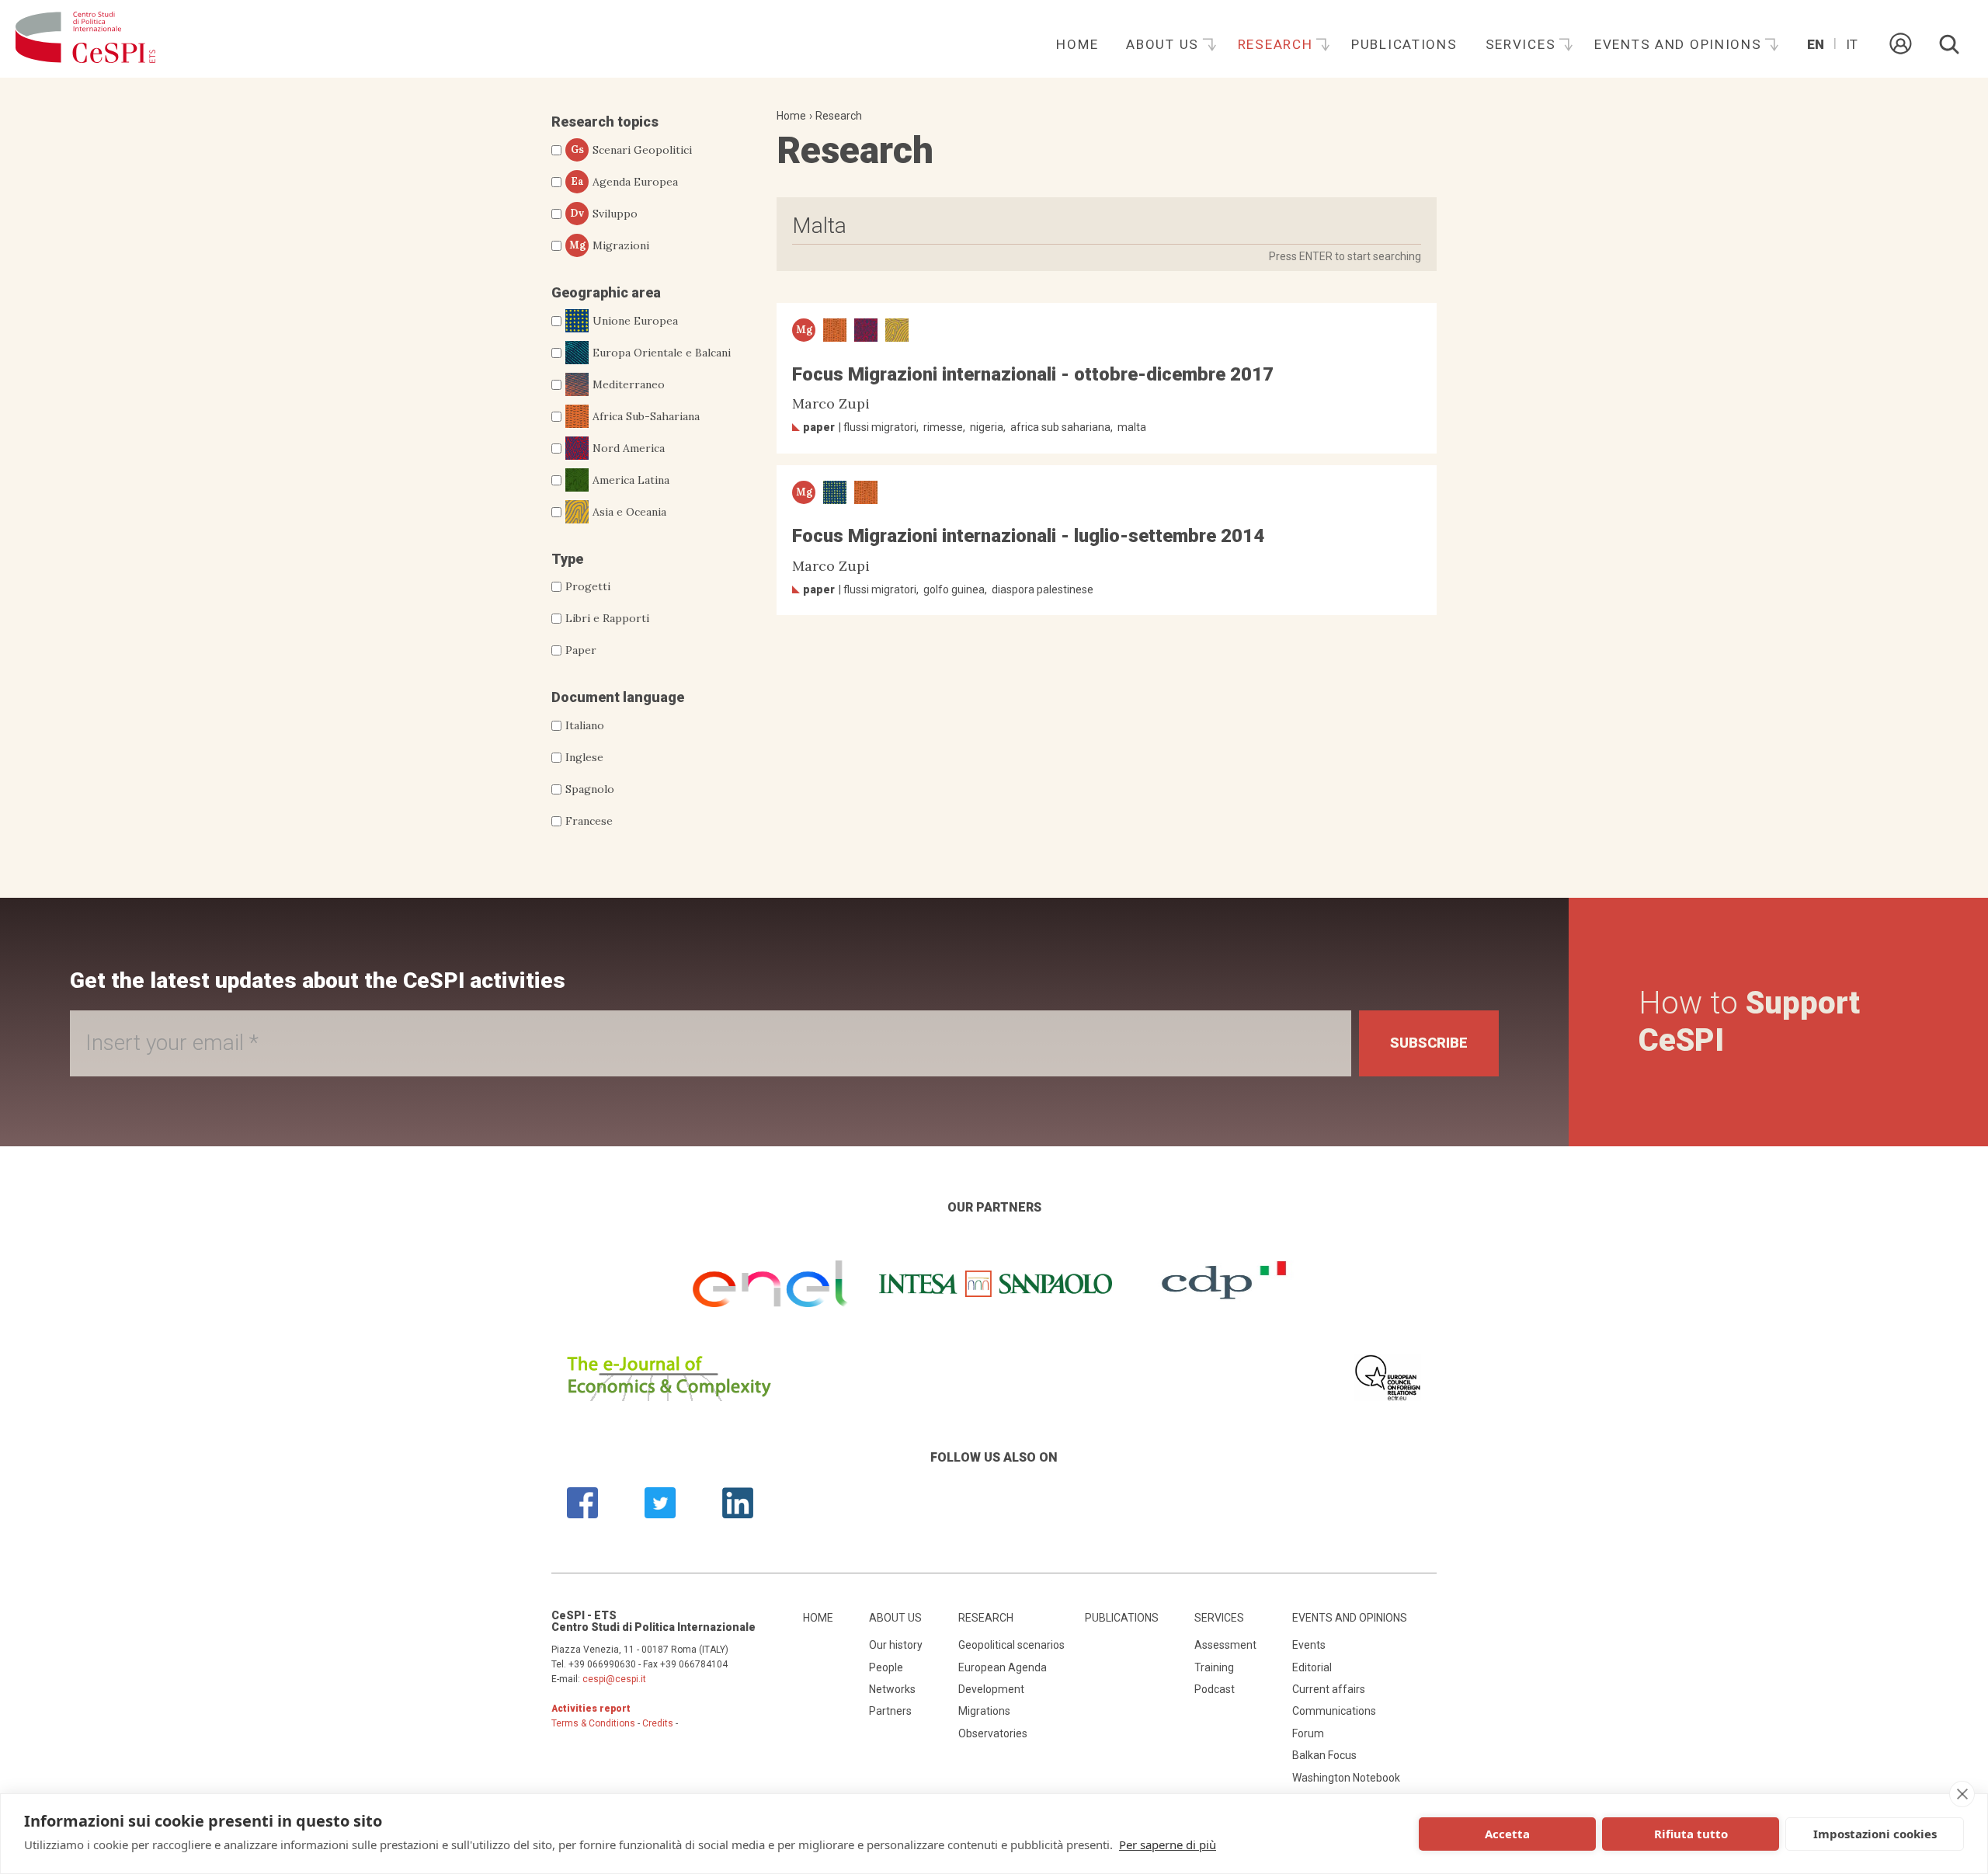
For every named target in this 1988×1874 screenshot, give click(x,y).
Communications (1334, 1711)
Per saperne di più (1168, 1844)
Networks (892, 1689)
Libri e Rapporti (607, 618)
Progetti (588, 586)
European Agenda (1003, 1667)
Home (1077, 44)
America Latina (631, 480)
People (886, 1667)
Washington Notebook (1346, 1778)
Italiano (585, 725)
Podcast (1215, 1689)
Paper (581, 650)
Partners (890, 1711)
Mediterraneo (629, 384)
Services (1523, 44)
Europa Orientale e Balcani (662, 353)
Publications (1404, 44)
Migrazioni (610, 245)
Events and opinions (1680, 44)
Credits (658, 1723)
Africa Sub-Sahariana (646, 416)
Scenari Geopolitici (632, 150)
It (1852, 44)
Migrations (984, 1711)
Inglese (584, 757)
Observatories (993, 1733)
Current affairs (1329, 1689)
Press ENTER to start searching (1345, 256)
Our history (896, 1645)
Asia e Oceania (629, 512)
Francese (589, 821)
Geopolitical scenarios (1011, 1645)
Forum (1308, 1733)
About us (1164, 44)
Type (567, 559)
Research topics (605, 122)
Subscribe (1429, 1043)
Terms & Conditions (593, 1723)
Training (1214, 1667)
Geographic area (606, 292)
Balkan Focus (1324, 1755)
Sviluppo (604, 214)
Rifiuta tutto (1691, 1834)
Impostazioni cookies (1875, 1834)
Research (1277, 44)
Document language (618, 697)
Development (991, 1689)
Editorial (1312, 1667)
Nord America (629, 448)
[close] (1962, 1794)
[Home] (85, 39)
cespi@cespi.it (614, 1679)
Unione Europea (635, 321)
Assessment (1225, 1645)
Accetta (1507, 1834)
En (1816, 44)
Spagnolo (590, 789)
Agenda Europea (625, 182)
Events (1309, 1645)
